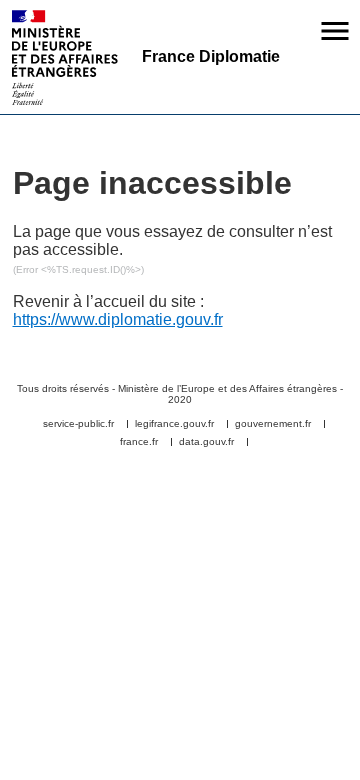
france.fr (139, 442)
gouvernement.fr (273, 424)
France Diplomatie (211, 56)
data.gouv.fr (206, 442)
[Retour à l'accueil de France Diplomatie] (65, 57)
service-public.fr (78, 424)
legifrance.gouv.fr (174, 424)
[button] (335, 31)
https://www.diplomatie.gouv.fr (118, 319)
